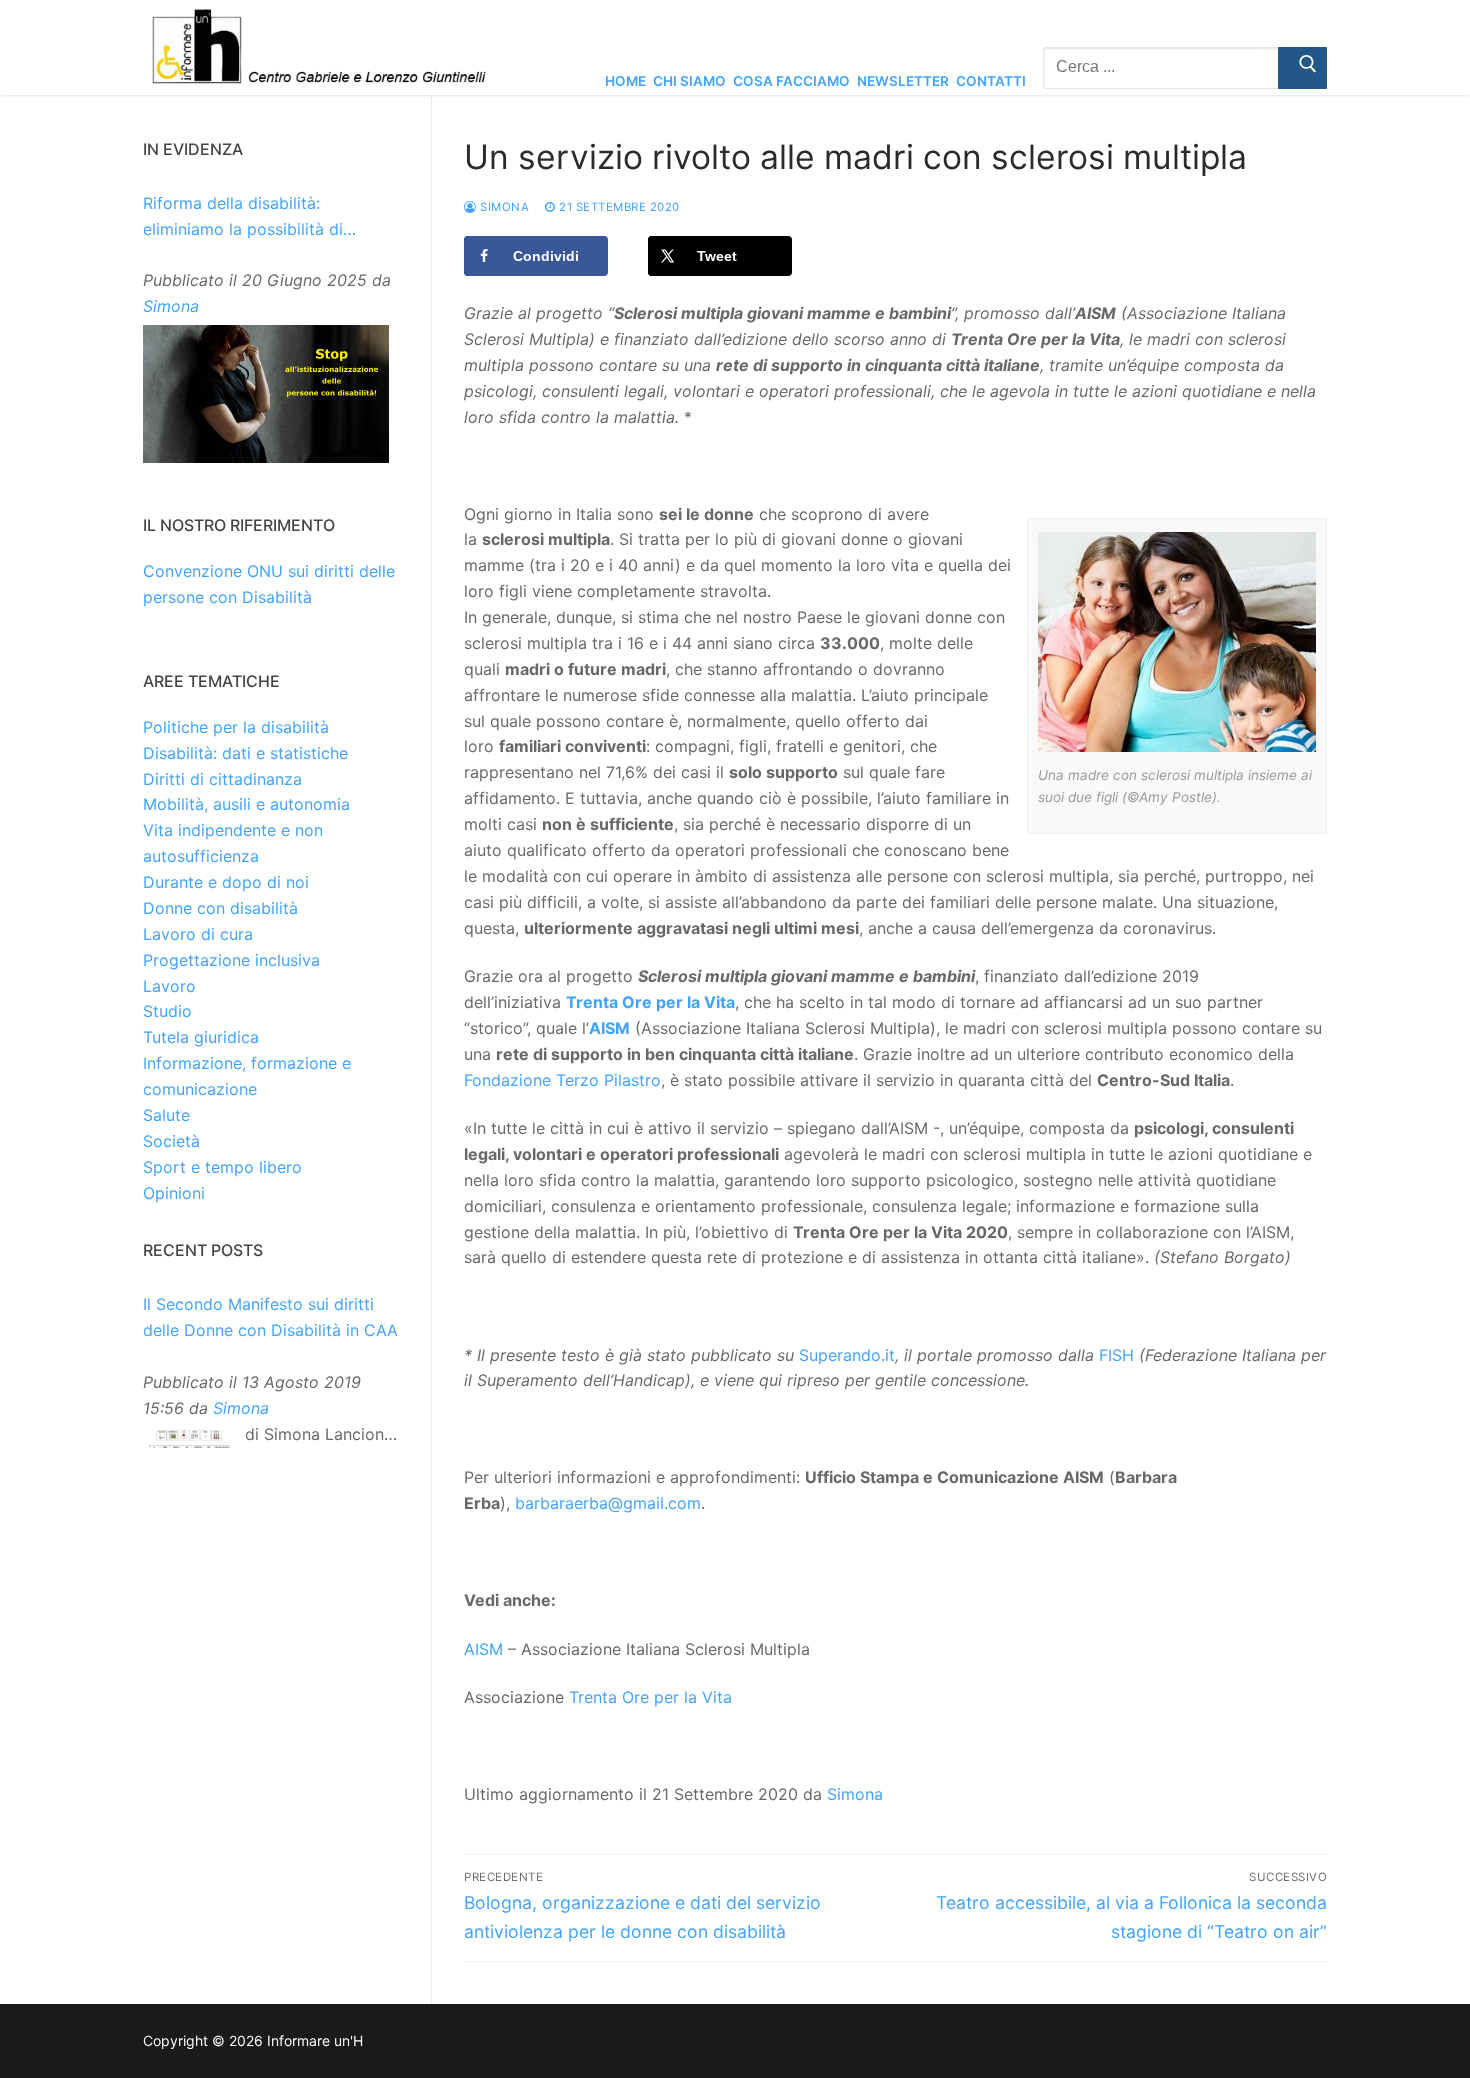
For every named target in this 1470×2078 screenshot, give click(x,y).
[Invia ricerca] (1302, 68)
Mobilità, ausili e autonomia (246, 804)
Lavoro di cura (198, 934)
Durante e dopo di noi (226, 882)
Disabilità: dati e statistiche (245, 753)
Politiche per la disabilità (236, 727)
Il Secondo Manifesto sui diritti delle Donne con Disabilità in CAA (270, 1317)
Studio (167, 1011)
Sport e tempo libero (222, 1167)
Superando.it (847, 1355)
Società (171, 1141)
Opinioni (174, 1193)
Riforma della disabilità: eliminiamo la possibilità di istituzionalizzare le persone (249, 218)
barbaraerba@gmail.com (608, 1503)
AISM (609, 1028)
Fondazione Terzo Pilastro (562, 1080)
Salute (166, 1115)
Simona (503, 207)
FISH (1116, 1355)
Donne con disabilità (220, 908)
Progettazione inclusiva (231, 960)
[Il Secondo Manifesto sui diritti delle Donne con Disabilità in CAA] (189, 1443)
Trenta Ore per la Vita (650, 1002)
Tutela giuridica (201, 1037)
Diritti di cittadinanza (222, 779)
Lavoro (169, 986)
